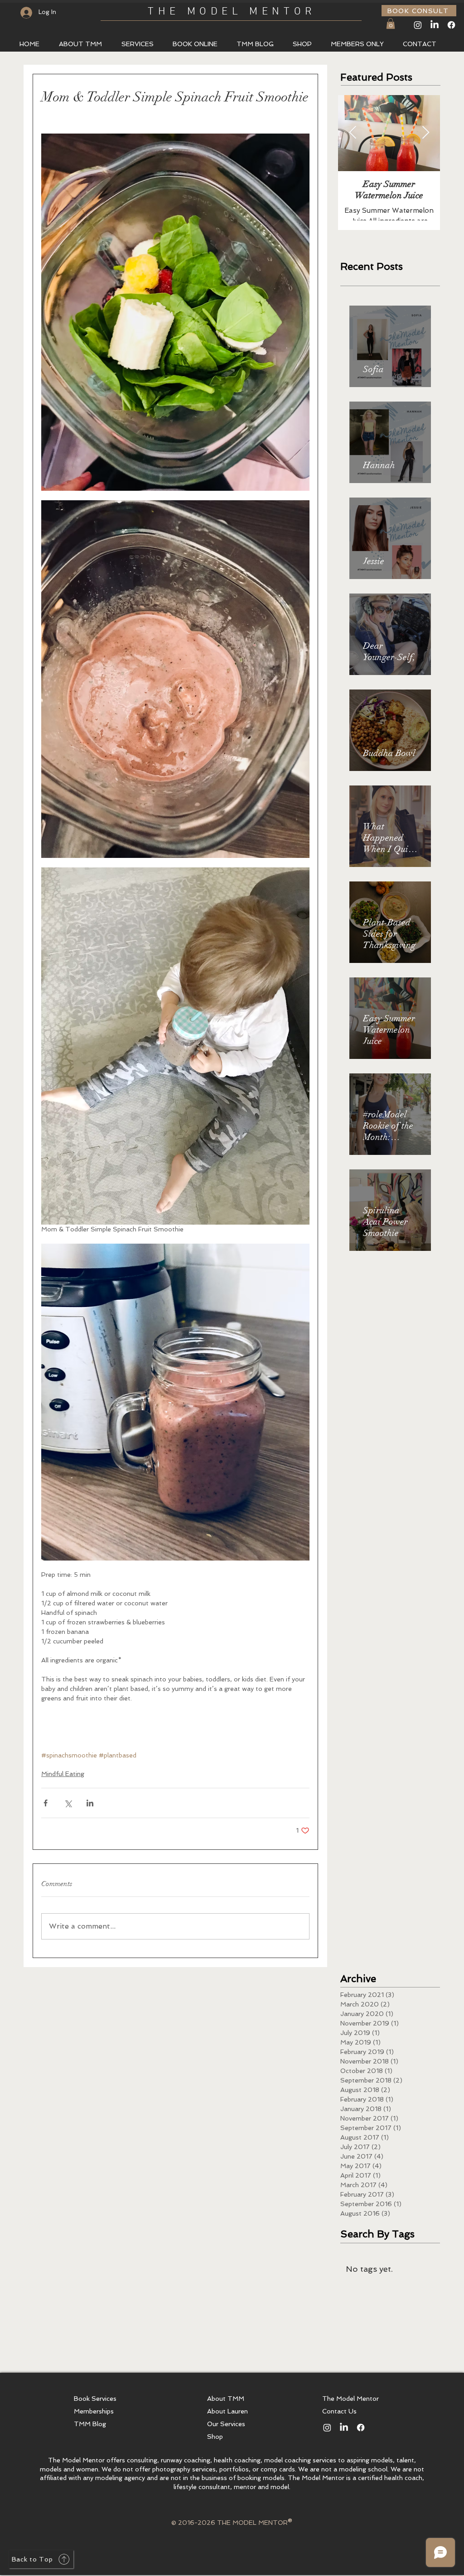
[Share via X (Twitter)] (68, 1803)
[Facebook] (451, 25)
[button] (391, 24)
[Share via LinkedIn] (90, 1803)
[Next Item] (425, 133)
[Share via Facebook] (46, 1803)
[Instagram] (418, 25)
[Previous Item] (353, 133)
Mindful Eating (63, 1774)
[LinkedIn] (435, 25)
